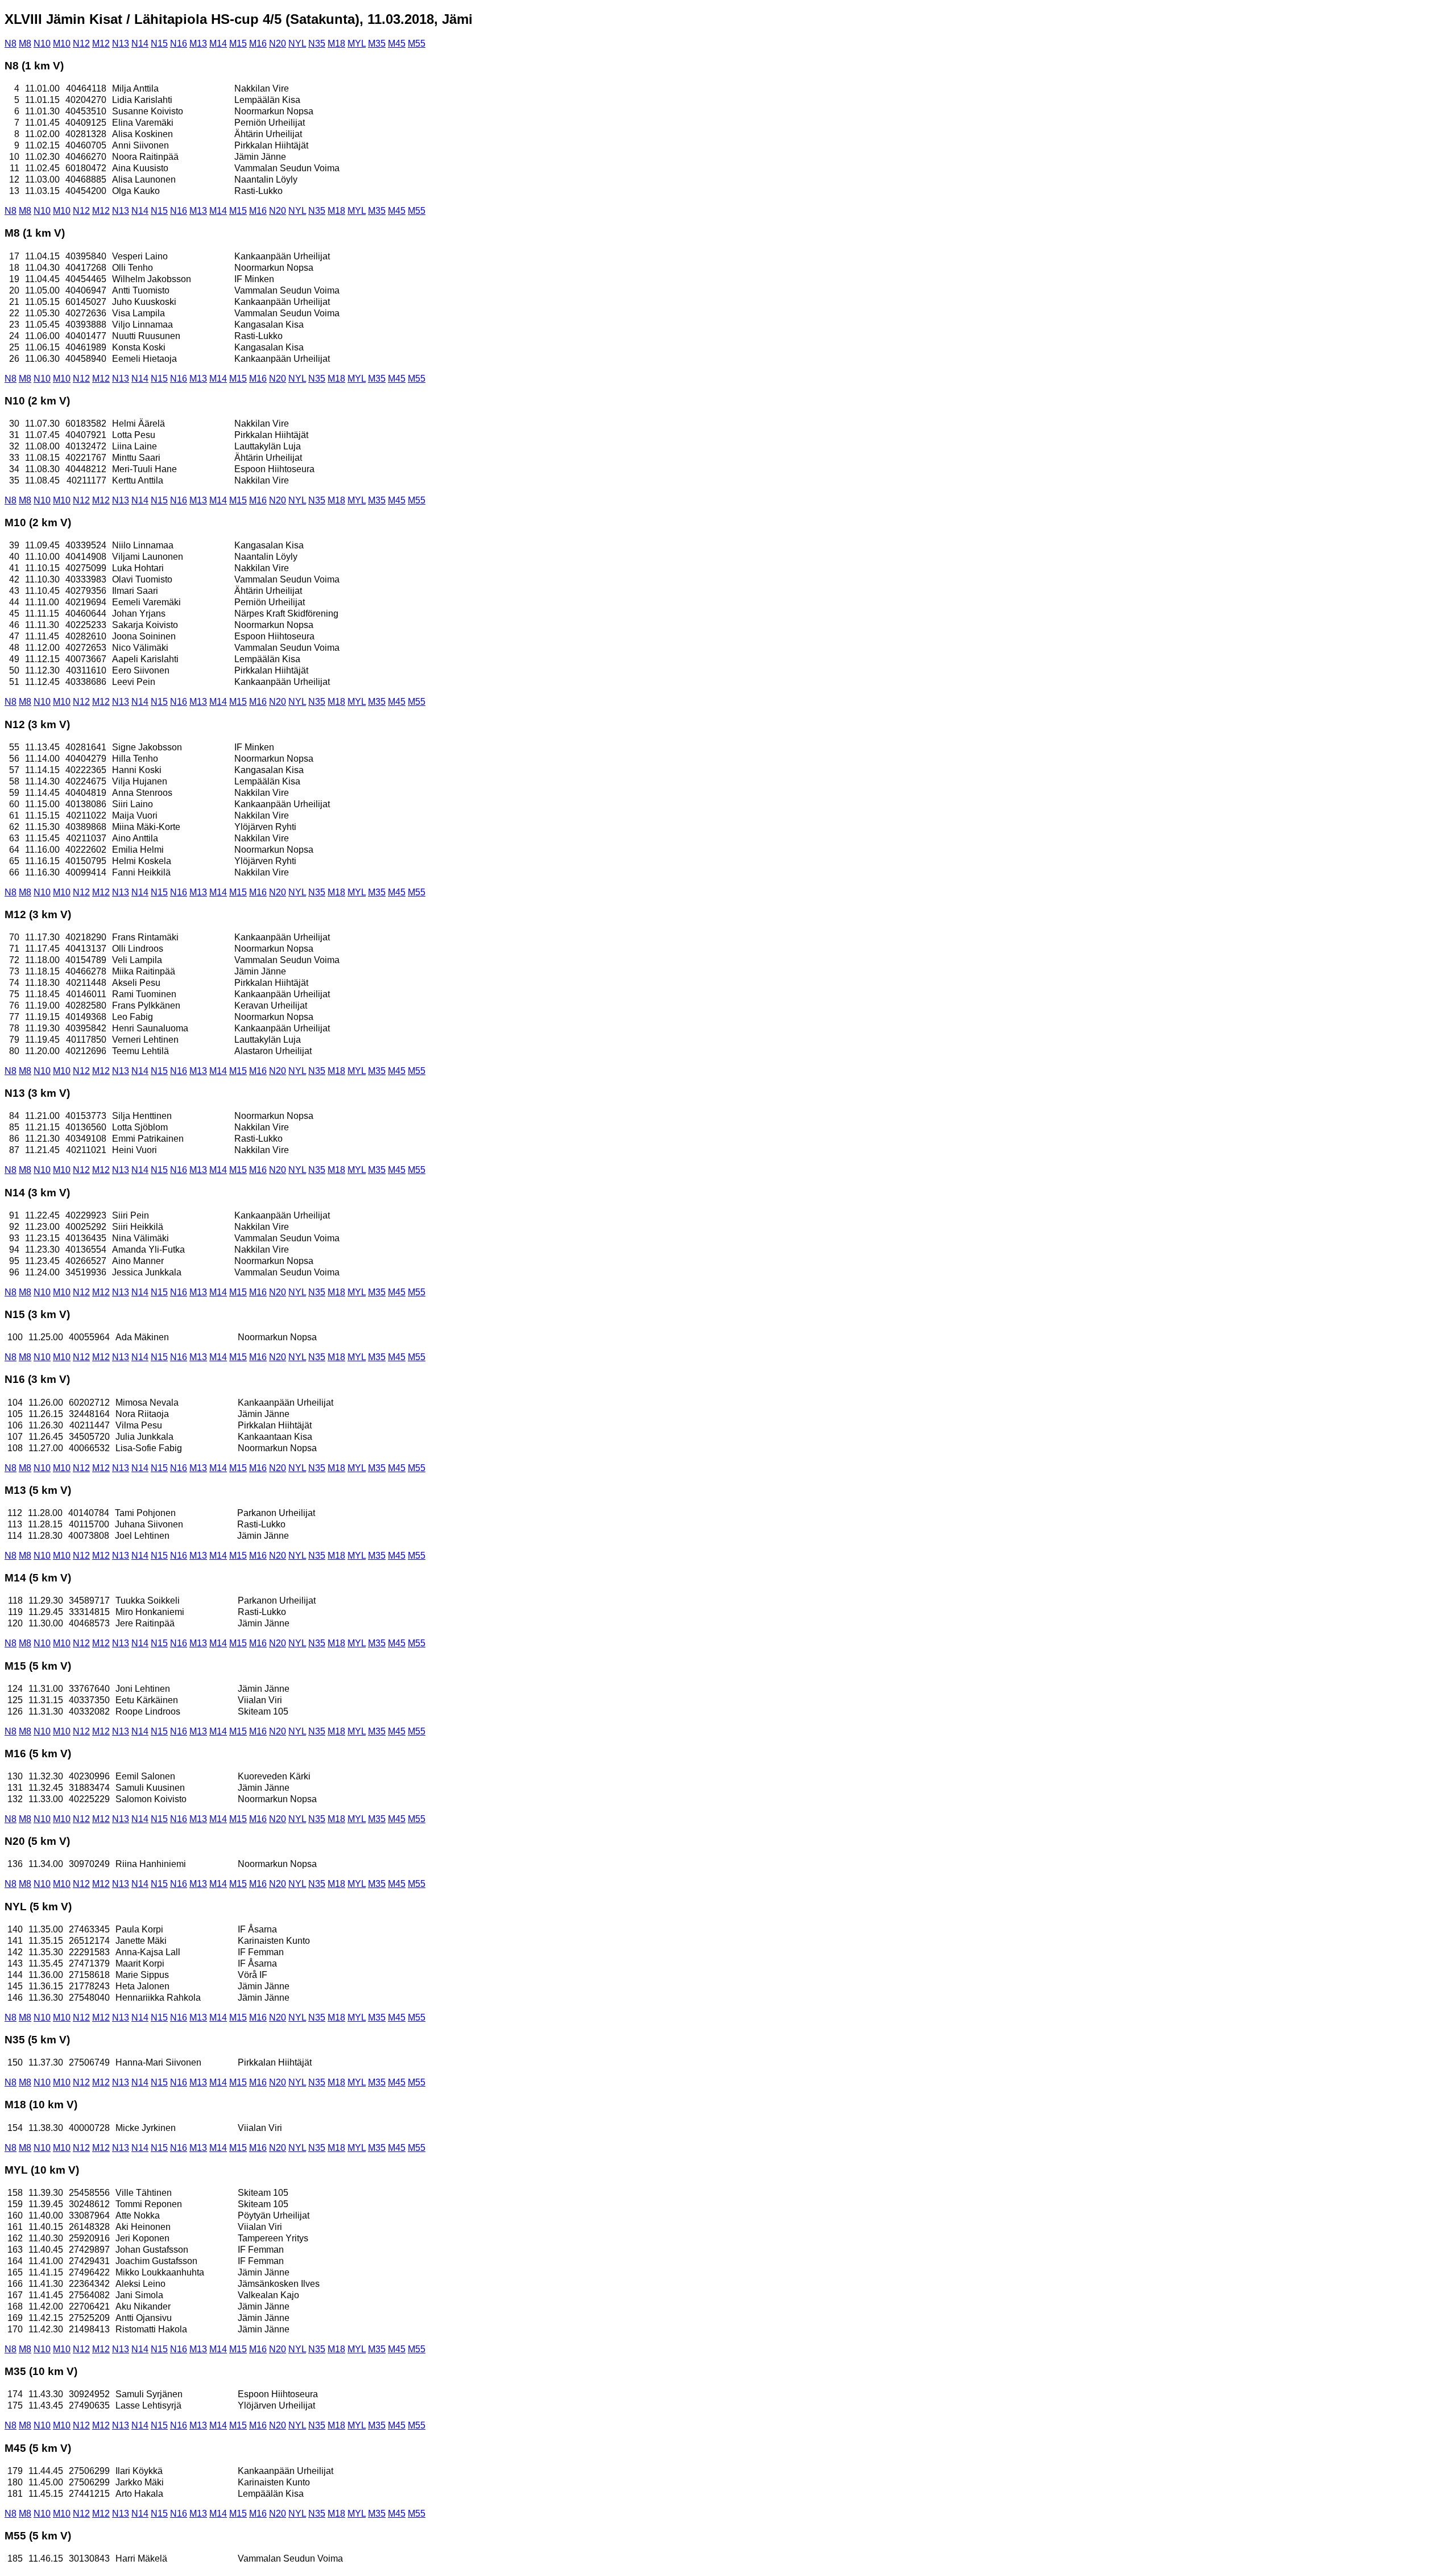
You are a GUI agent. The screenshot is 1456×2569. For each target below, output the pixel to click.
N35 (317, 44)
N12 (81, 44)
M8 (25, 44)
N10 (42, 44)
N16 (179, 44)
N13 (121, 44)
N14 (140, 44)
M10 (62, 44)
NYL (297, 44)
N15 (159, 44)
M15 (238, 44)
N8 (11, 44)
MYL (357, 44)
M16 (258, 44)
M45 (397, 44)
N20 (278, 44)
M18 (336, 44)
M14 (218, 44)
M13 (198, 44)
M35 (377, 44)
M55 (417, 44)
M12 (101, 44)
